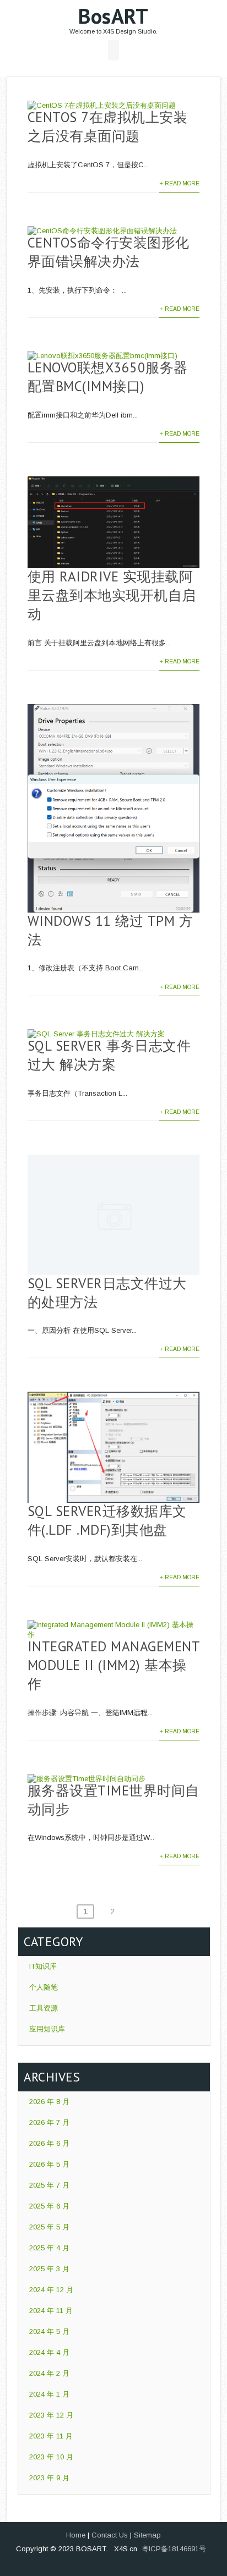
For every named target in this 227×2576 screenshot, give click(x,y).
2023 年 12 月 (51, 2415)
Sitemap (147, 2535)
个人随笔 (44, 1987)
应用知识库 (47, 2029)
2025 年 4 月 (49, 2248)
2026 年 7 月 (49, 2122)
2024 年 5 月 (49, 2331)
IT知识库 (43, 1966)
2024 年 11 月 (51, 2311)
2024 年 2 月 (49, 2373)
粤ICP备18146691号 (174, 2549)
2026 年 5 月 (49, 2164)
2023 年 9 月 (49, 2478)
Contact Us (110, 2535)
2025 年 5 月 (49, 2227)
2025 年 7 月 (49, 2185)
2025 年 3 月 (49, 2269)
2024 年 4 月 (49, 2352)
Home (76, 2535)
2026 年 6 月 (49, 2143)
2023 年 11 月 (51, 2436)
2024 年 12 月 (51, 2290)
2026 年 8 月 (49, 2102)
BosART (113, 16)
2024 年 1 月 (49, 2394)
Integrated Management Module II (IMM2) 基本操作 (114, 1665)
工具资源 (44, 2008)
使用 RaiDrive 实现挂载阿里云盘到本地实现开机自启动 (112, 595)
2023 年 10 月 (51, 2457)
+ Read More (179, 183)
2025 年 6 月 (49, 2206)
